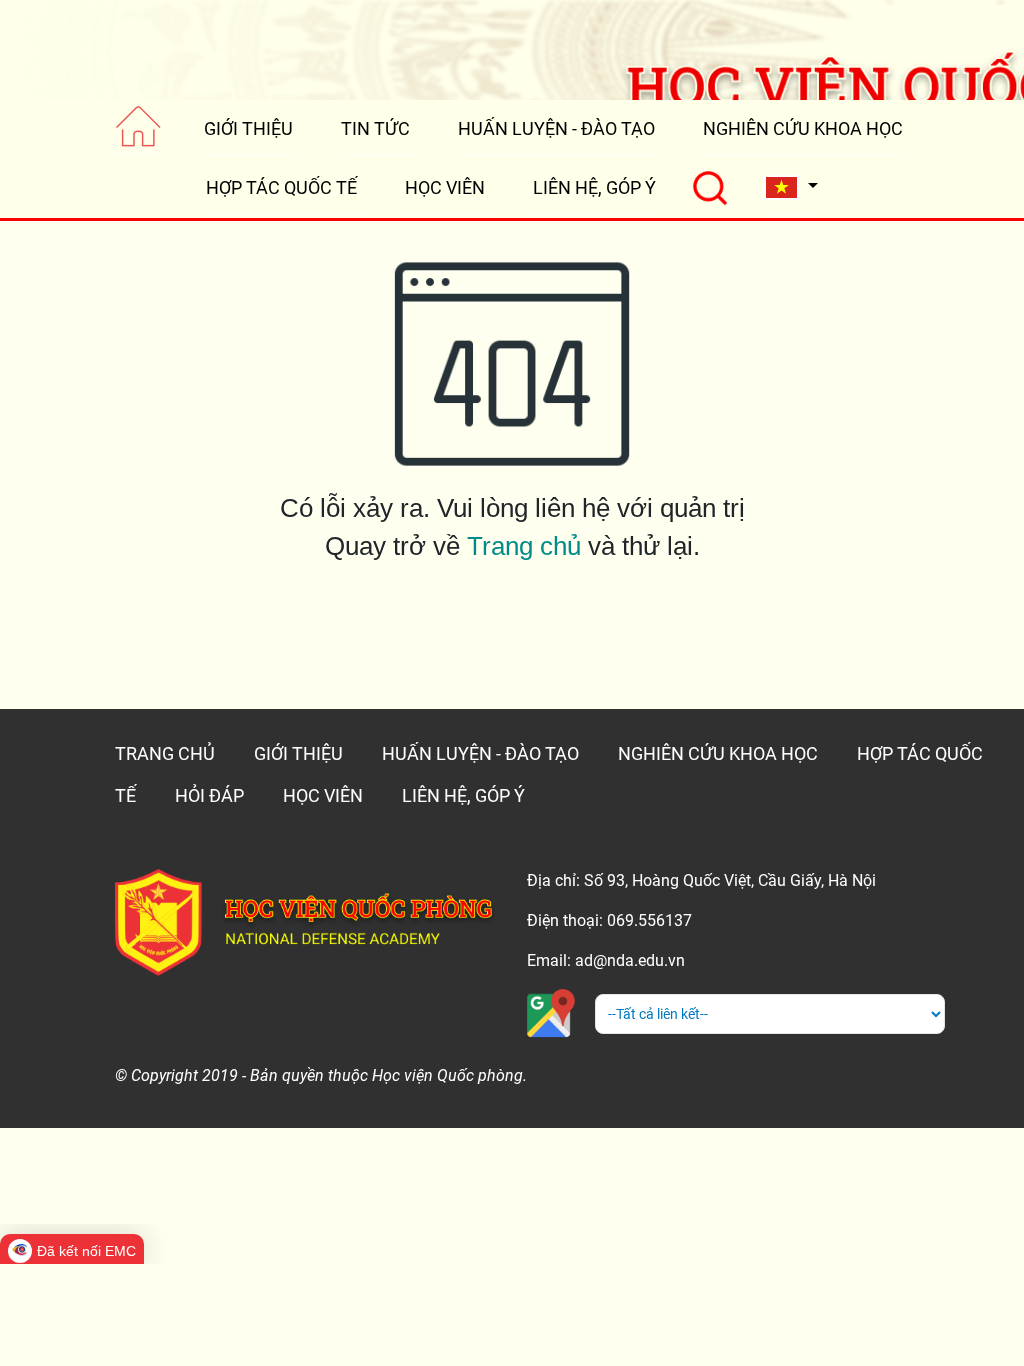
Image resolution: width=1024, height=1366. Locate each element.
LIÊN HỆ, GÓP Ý (594, 187)
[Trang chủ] (138, 128)
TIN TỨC (375, 128)
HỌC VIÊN (445, 187)
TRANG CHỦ (165, 753)
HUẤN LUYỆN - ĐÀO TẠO (556, 128)
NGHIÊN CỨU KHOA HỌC (803, 128)
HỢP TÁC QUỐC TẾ (281, 187)
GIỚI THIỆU (248, 128)
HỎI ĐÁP (209, 795)
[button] (791, 187)
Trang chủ (524, 546)
